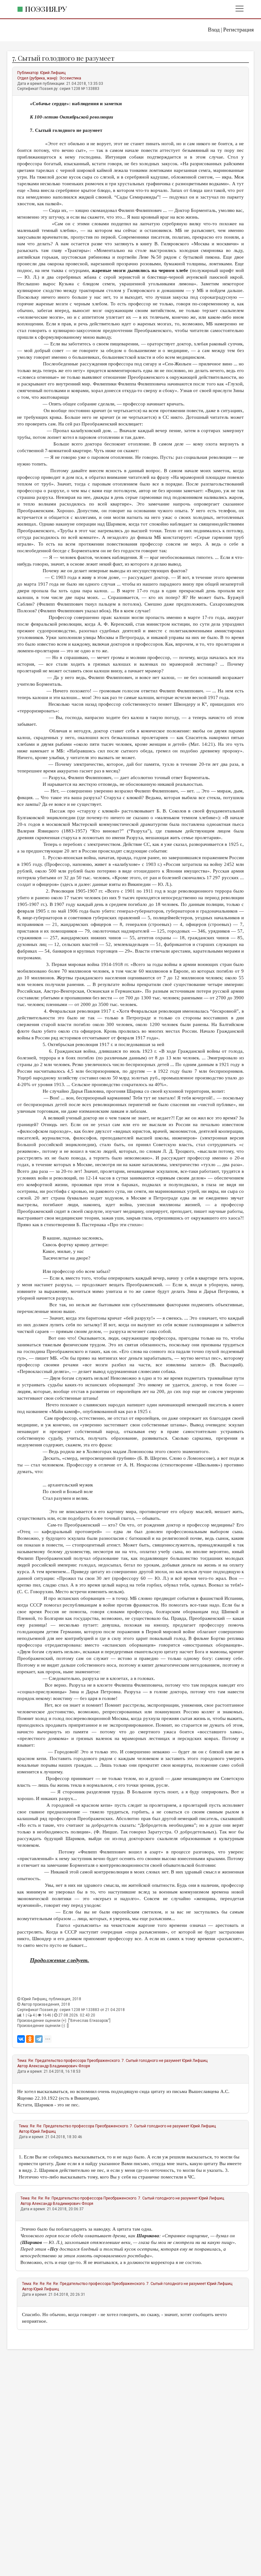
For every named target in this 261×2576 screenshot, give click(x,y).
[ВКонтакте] (21, 2039)
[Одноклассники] (30, 2039)
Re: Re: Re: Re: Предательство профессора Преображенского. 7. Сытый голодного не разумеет (120, 2284)
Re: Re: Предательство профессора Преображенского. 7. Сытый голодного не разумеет (110, 2126)
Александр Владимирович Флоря (59, 2066)
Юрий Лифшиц (53, 73)
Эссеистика (70, 78)
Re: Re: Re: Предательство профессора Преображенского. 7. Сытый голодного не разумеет (115, 2198)
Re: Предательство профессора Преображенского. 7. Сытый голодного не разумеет (105, 2061)
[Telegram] (39, 2039)
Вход (214, 30)
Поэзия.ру (46, 9)
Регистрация (238, 30)
